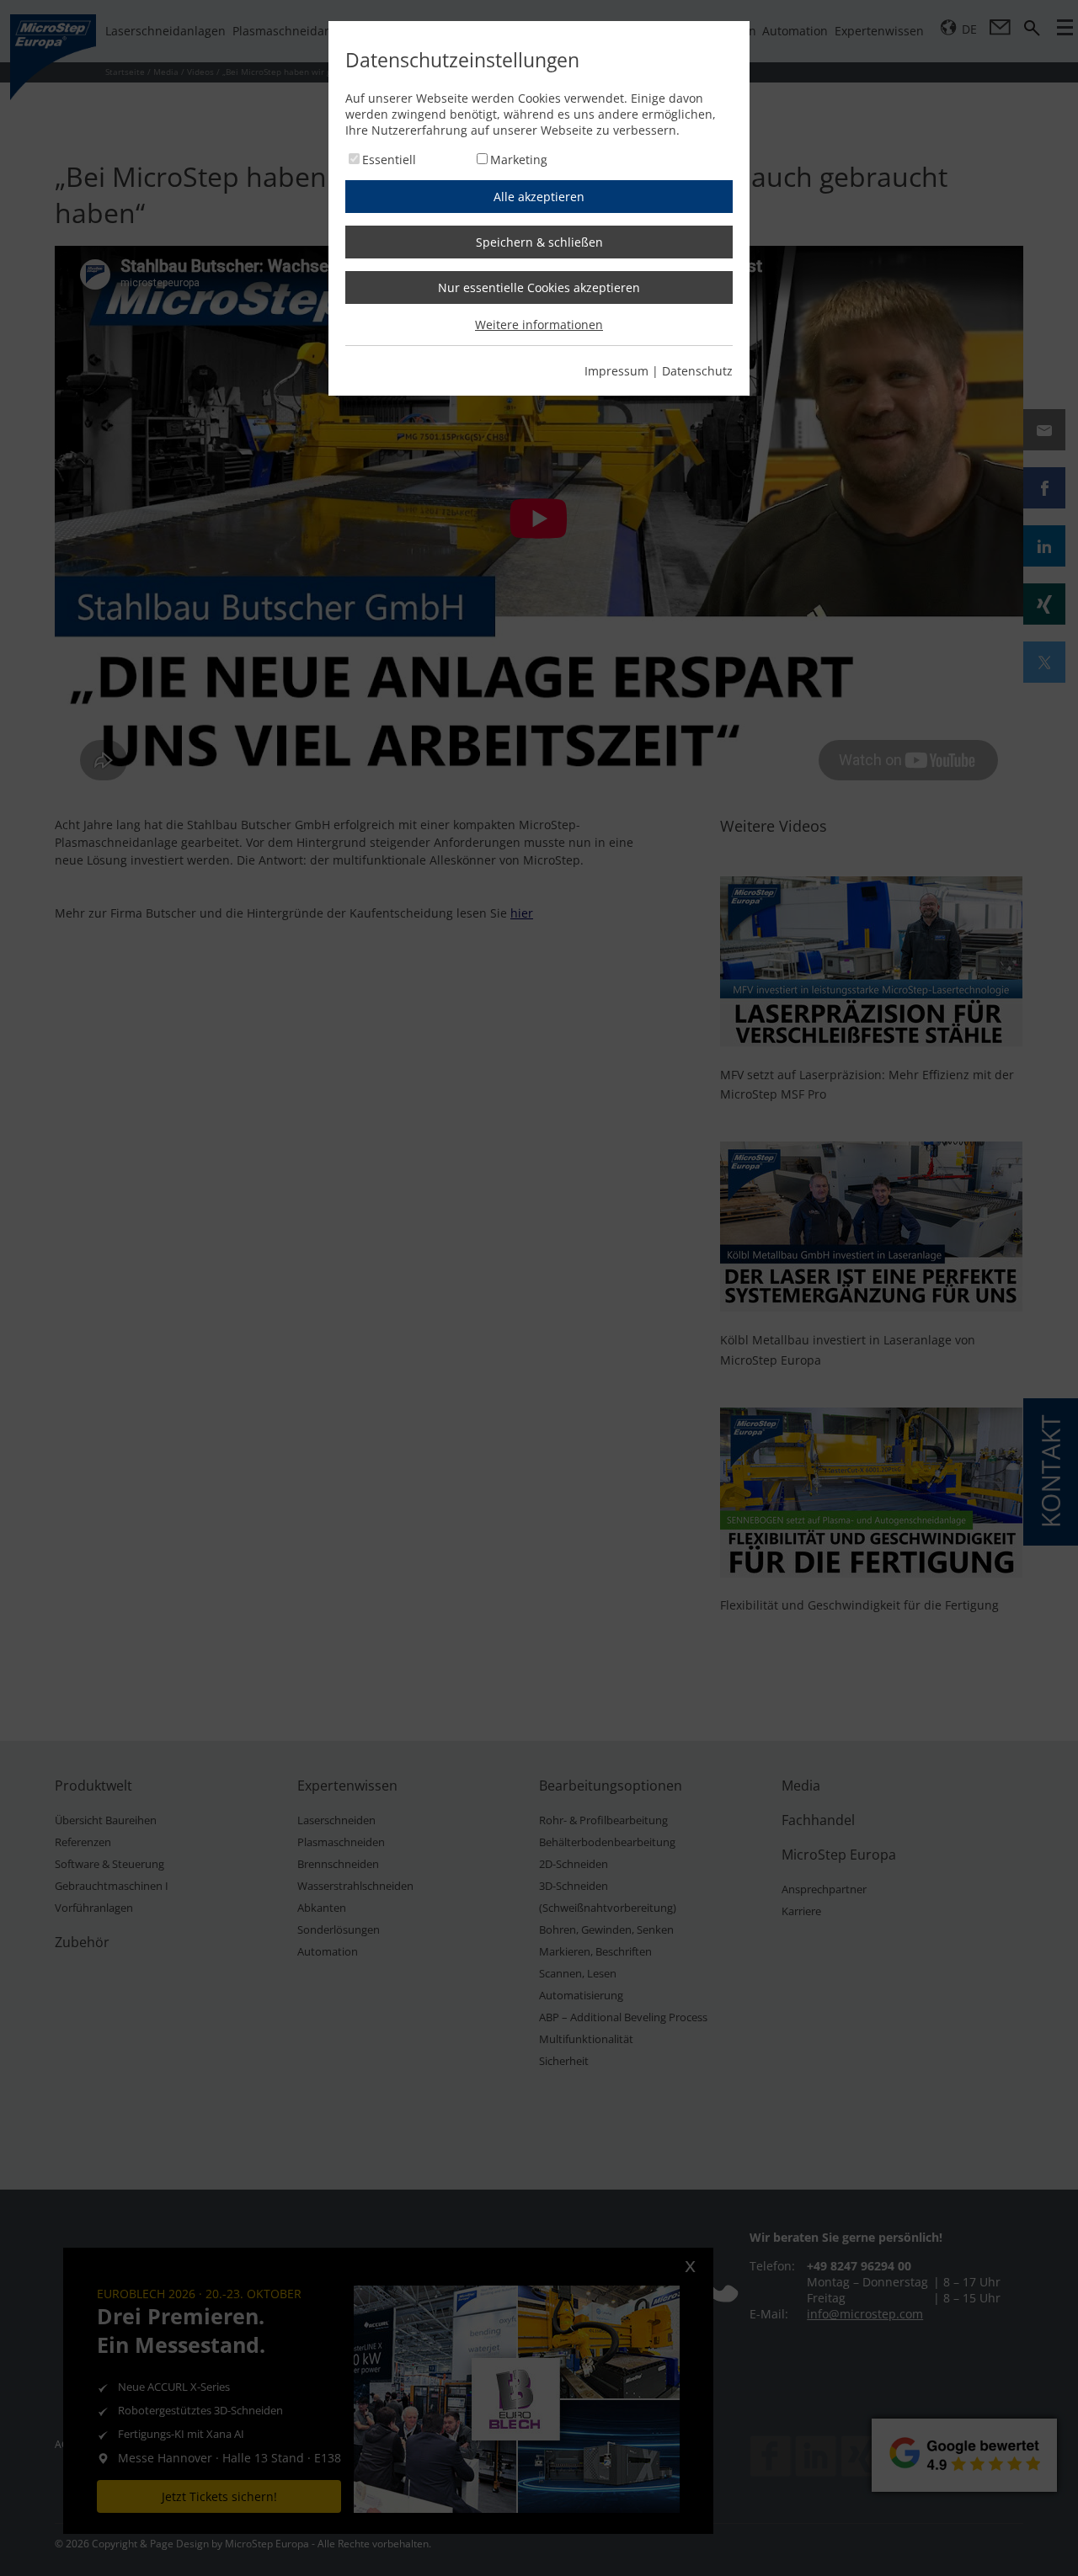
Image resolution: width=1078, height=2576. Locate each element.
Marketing (519, 160)
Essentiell (389, 160)
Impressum (616, 371)
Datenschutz (697, 371)
